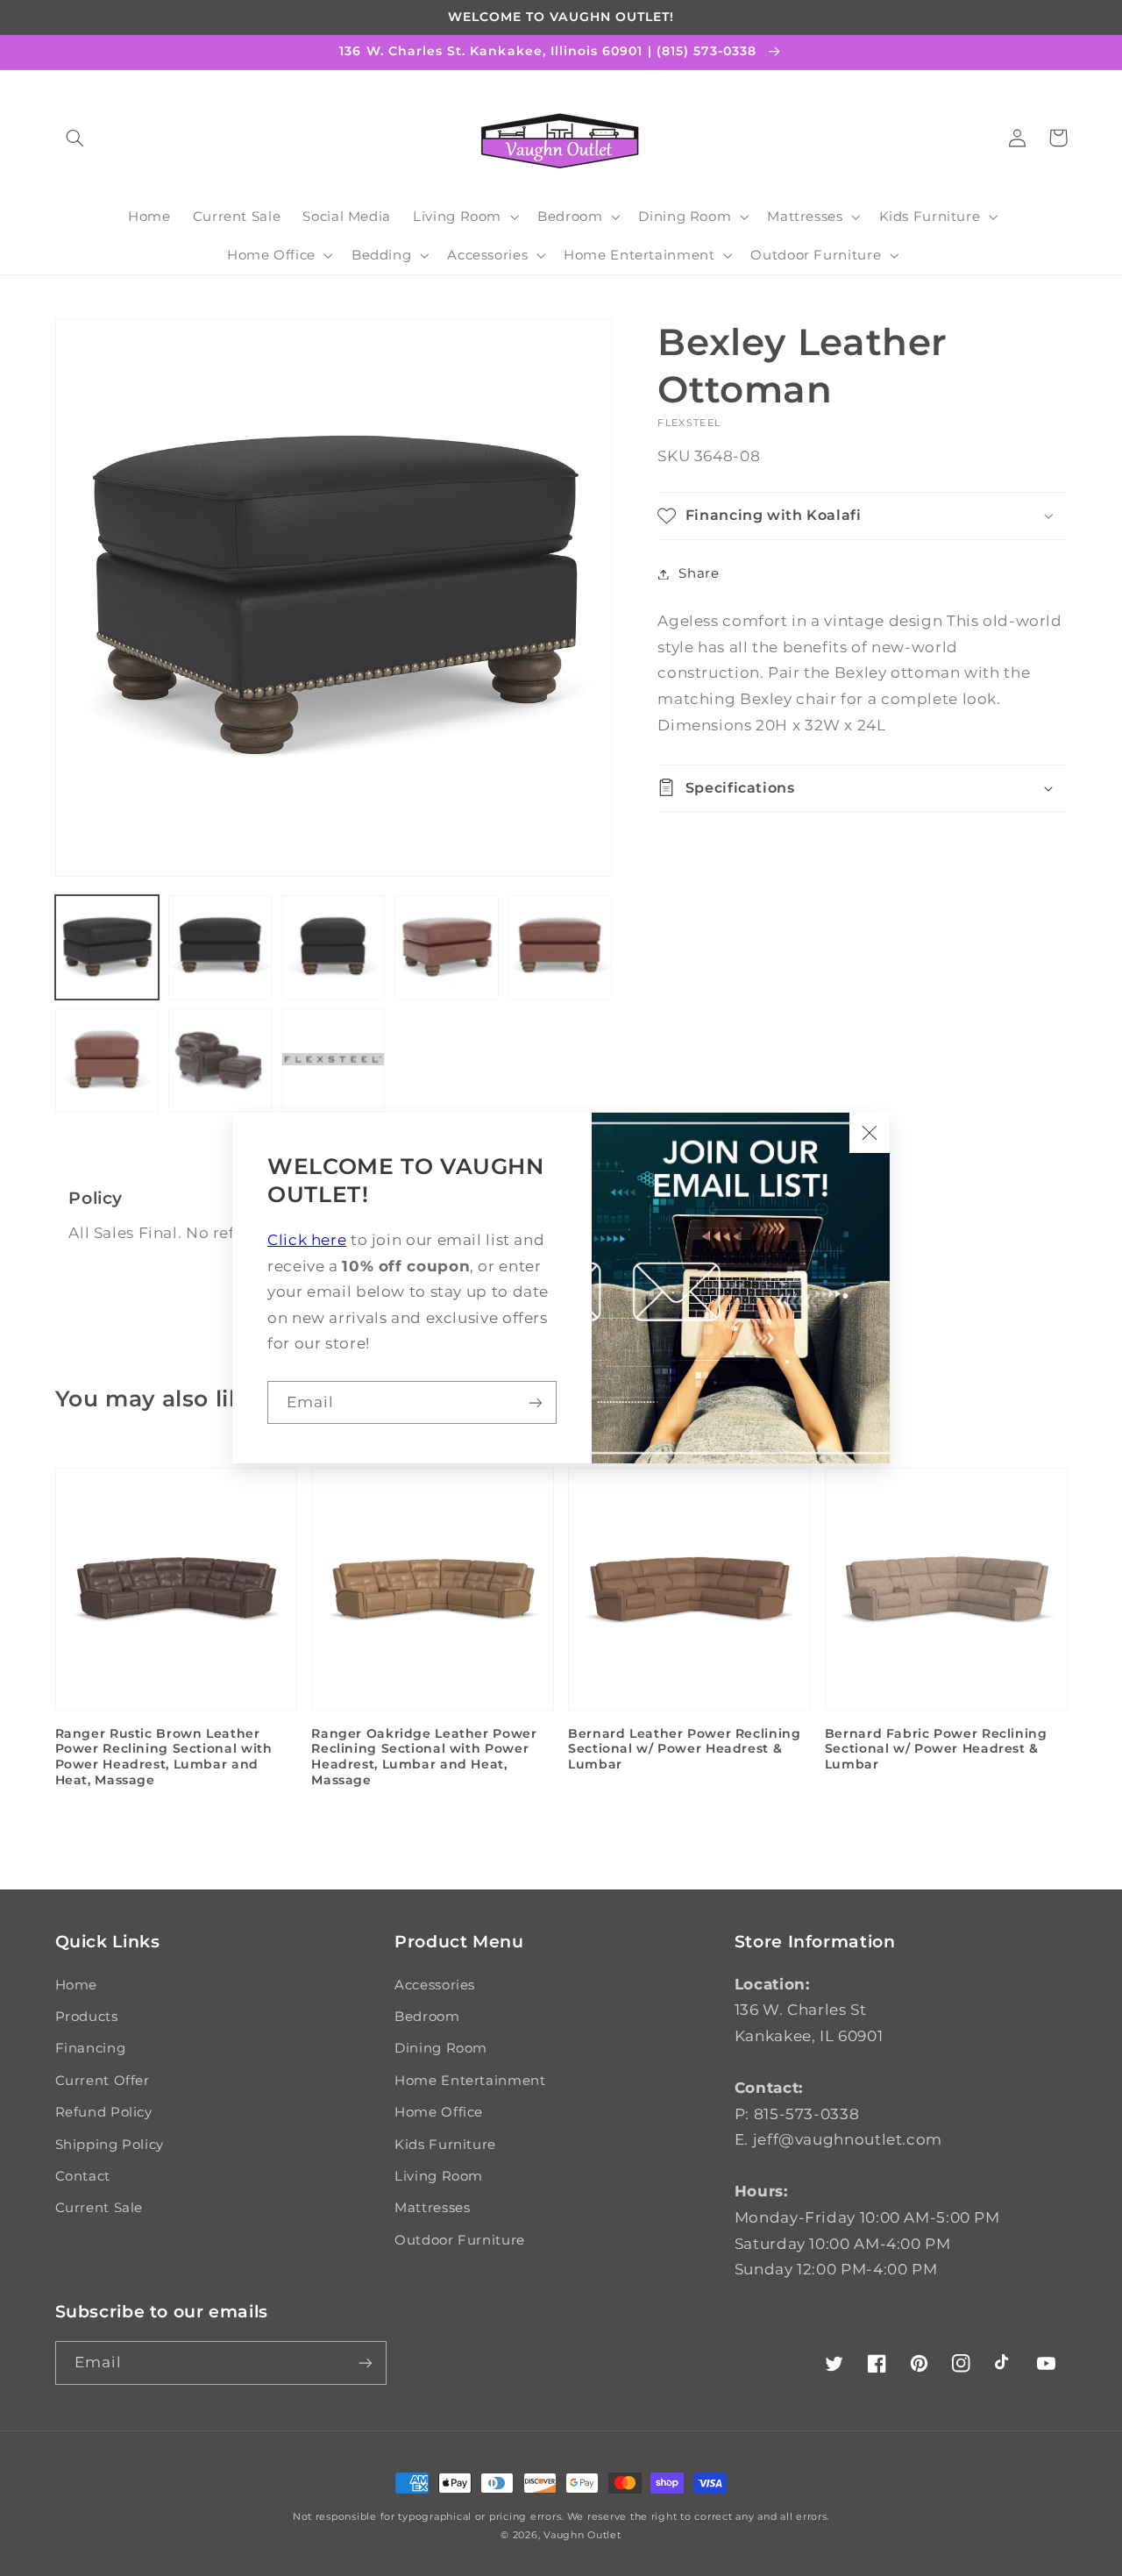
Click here (307, 1240)
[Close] (870, 1133)
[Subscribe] (536, 1402)
